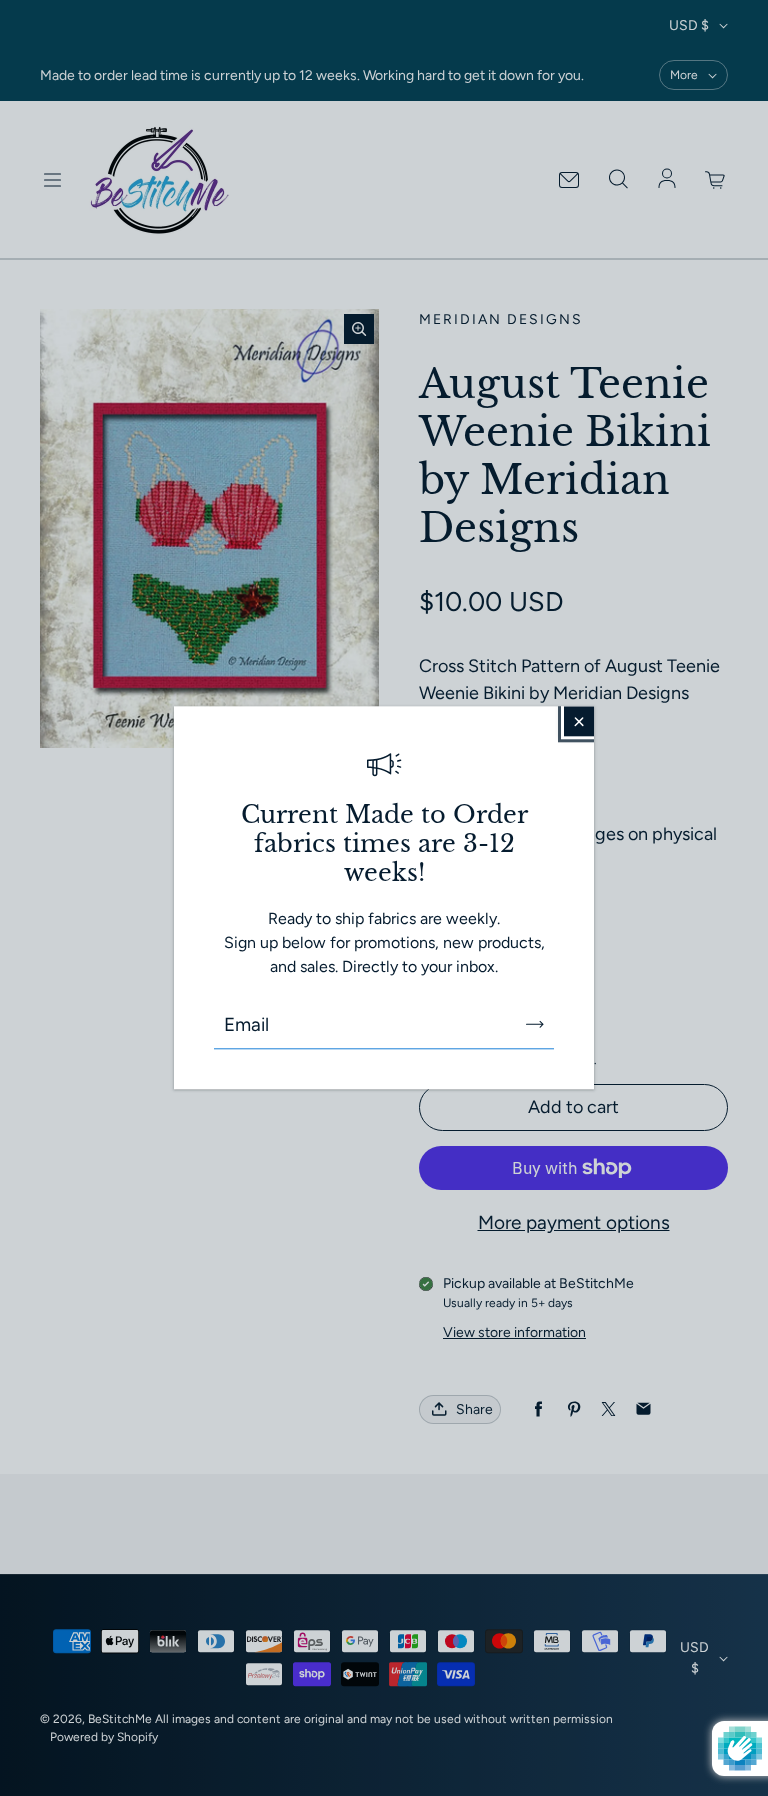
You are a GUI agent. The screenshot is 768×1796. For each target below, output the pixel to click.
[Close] (579, 721)
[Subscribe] (535, 1025)
